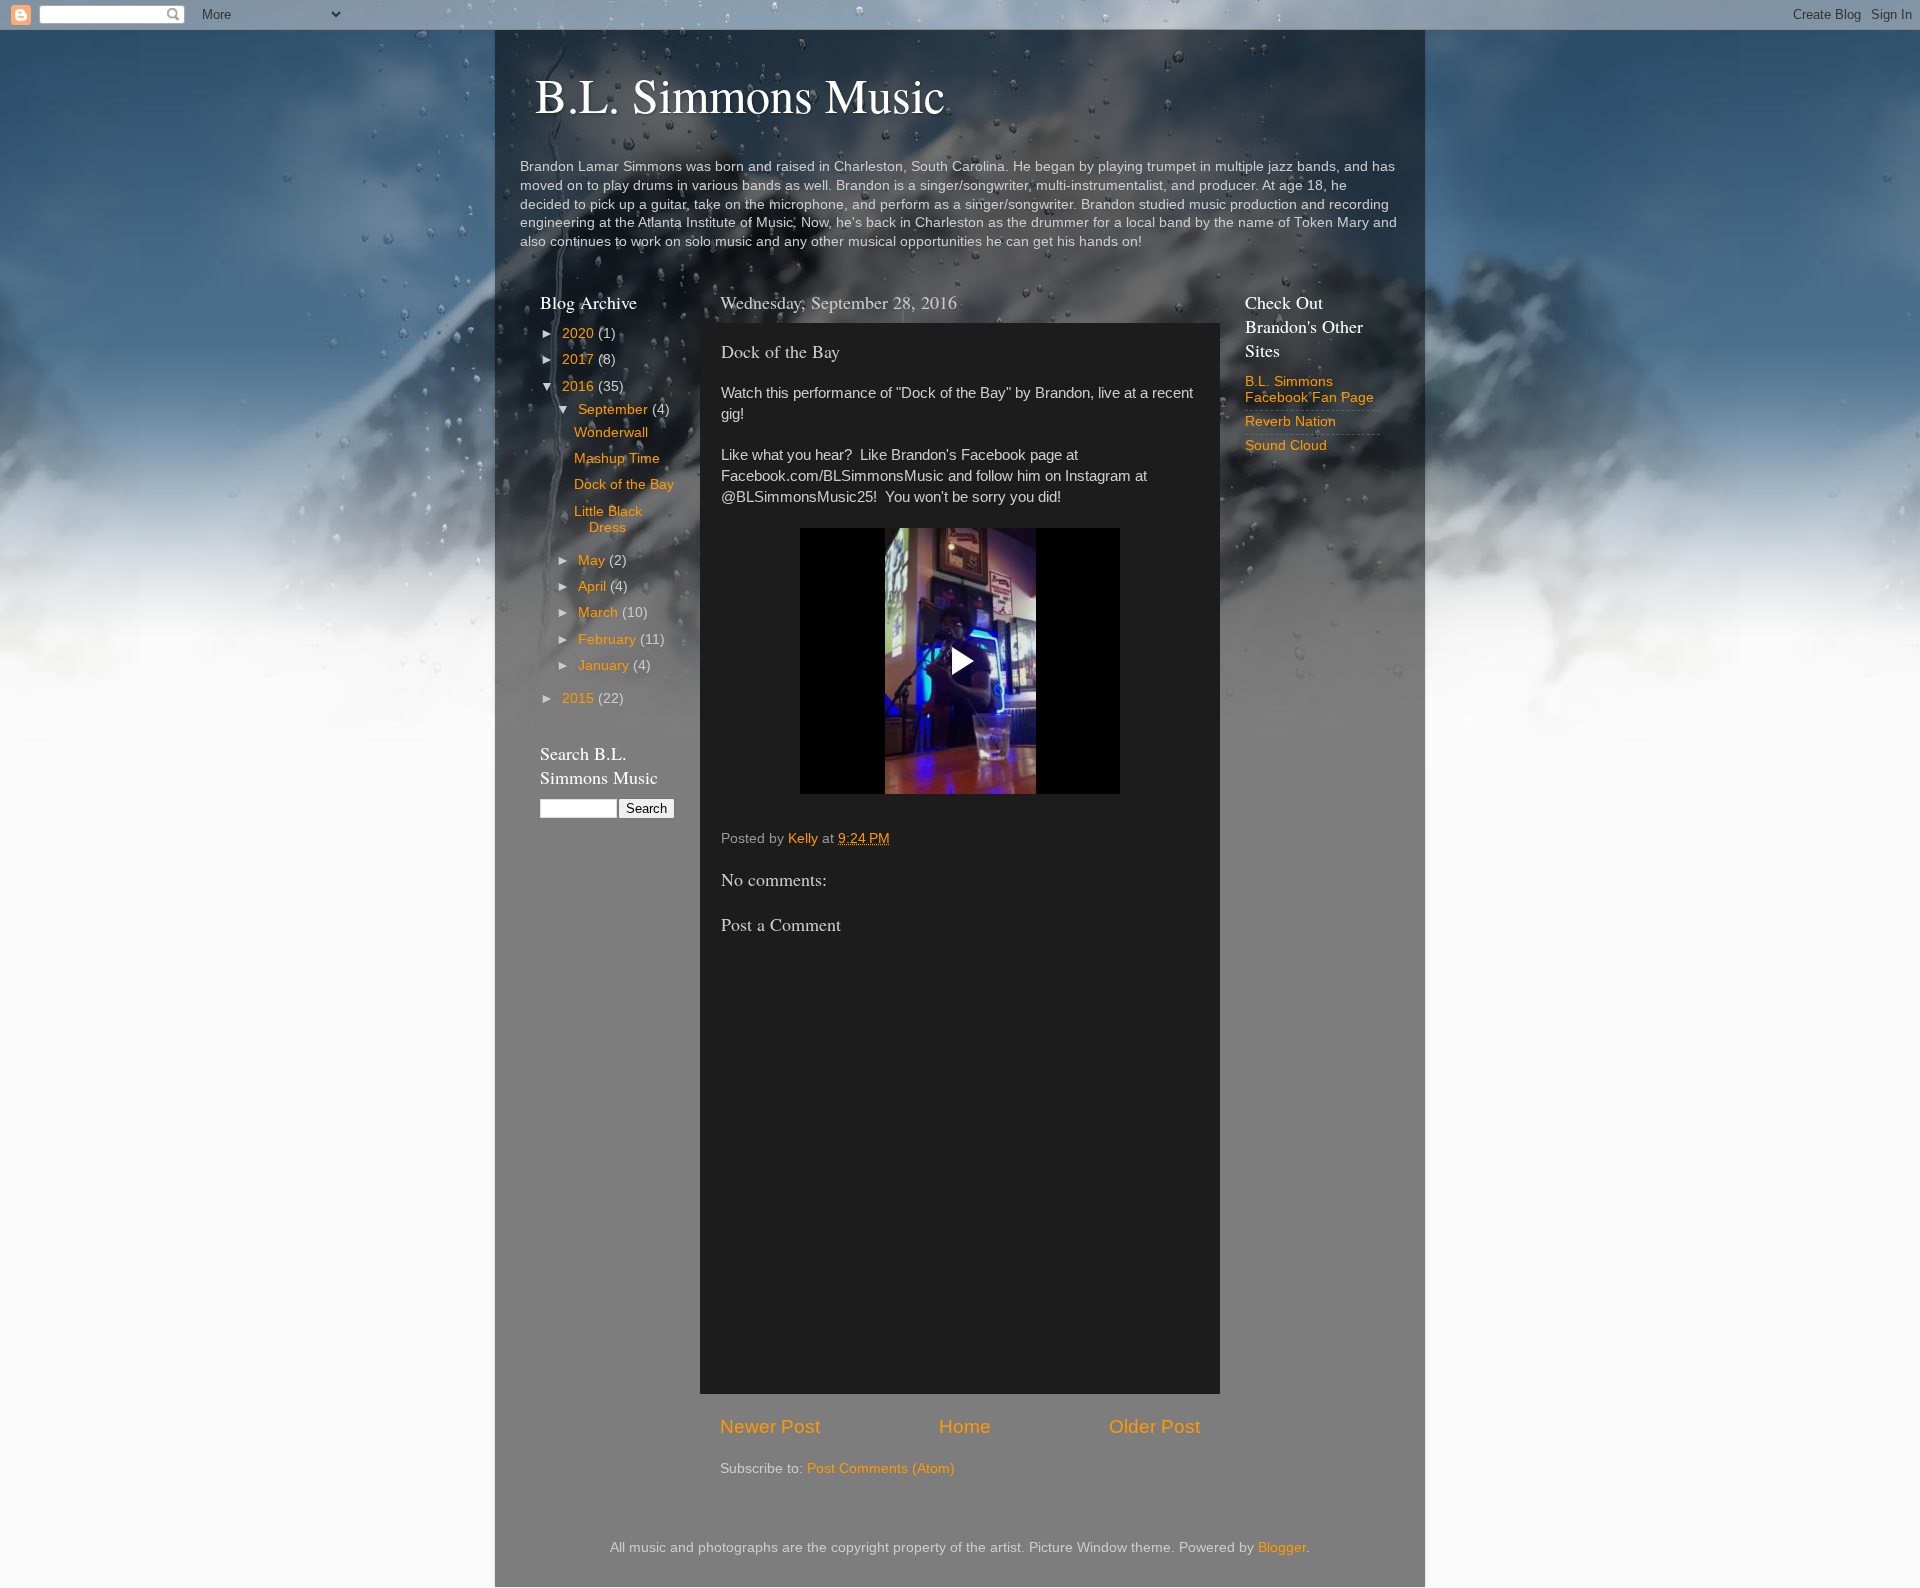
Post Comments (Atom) (881, 1468)
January (605, 665)
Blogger (1282, 1547)
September (615, 409)
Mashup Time (617, 458)
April (594, 586)
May (593, 560)
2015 (580, 698)
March (600, 612)
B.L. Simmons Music (740, 94)
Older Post (1154, 1426)
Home (965, 1426)
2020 (580, 333)
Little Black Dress (608, 519)
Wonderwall (611, 432)
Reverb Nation (1290, 421)
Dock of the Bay (624, 484)
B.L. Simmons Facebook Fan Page (1309, 389)
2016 (580, 386)
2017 (580, 359)
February (609, 639)
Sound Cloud (1286, 445)
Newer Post (770, 1426)
